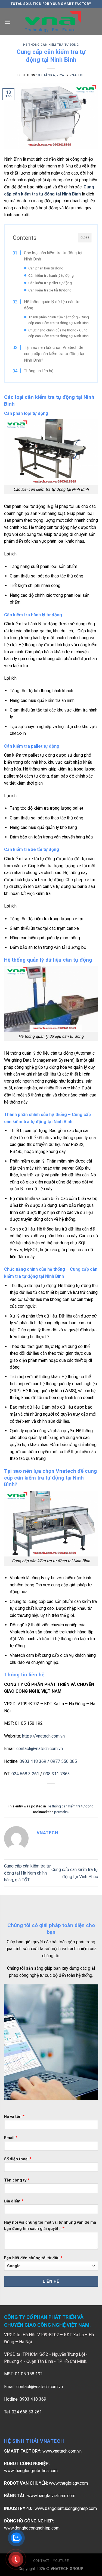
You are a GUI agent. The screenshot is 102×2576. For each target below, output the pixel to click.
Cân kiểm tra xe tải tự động (50, 290)
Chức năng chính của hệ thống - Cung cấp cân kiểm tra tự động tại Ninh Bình (58, 333)
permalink (62, 1812)
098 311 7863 (57, 1774)
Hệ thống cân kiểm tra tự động (51, 45)
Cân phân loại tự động (46, 268)
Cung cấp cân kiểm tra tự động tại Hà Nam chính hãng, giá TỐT (27, 1873)
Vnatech (77, 75)
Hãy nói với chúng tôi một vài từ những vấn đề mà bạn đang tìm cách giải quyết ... (50, 2226)
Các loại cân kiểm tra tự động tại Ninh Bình (53, 256)
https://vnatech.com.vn (43, 1736)
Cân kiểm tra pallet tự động (50, 283)
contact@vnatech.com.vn (40, 1749)
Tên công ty (17, 2180)
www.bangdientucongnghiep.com (66, 2508)
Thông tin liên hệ (39, 371)
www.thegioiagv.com (68, 2483)
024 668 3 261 (25, 1774)
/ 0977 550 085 (62, 1761)
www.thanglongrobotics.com (31, 2471)
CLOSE (85, 238)
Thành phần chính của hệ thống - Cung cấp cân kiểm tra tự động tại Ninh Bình (59, 320)
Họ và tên (14, 2117)
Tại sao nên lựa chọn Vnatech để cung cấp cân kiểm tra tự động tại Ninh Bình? (54, 354)
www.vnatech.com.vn (62, 2451)
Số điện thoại (18, 2159)
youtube (61, 2561)
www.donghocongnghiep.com (32, 2528)
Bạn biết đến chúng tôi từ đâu (33, 2258)
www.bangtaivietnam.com (51, 2496)
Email (11, 2138)
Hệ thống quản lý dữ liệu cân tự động (52, 305)
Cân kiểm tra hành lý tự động (51, 275)
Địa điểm (14, 2201)
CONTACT (41, 2561)
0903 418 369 (33, 1761)
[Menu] (7, 22)
